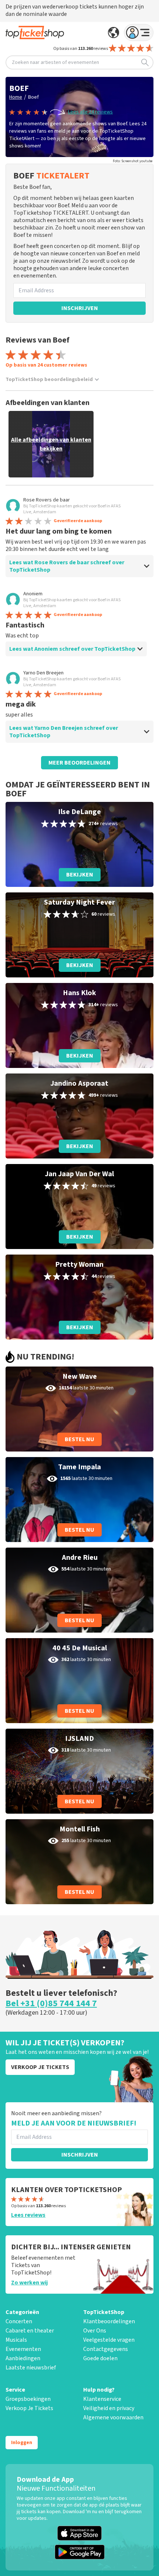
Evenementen (23, 2349)
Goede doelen (100, 2358)
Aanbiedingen (23, 2358)
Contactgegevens (106, 2349)
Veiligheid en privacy (109, 2408)
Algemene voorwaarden (113, 2417)
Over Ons (95, 2331)
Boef (33, 97)
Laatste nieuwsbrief (31, 2368)
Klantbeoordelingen (109, 2321)
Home (16, 97)
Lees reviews (28, 2215)
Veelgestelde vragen (109, 2340)
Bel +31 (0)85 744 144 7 (51, 2004)
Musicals (16, 2340)
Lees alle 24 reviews (90, 112)
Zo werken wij (29, 2283)
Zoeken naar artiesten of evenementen (55, 62)
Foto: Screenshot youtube (133, 161)
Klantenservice (102, 2399)
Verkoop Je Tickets (29, 2408)
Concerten (19, 2321)
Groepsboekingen (28, 2399)
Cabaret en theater (30, 2331)
